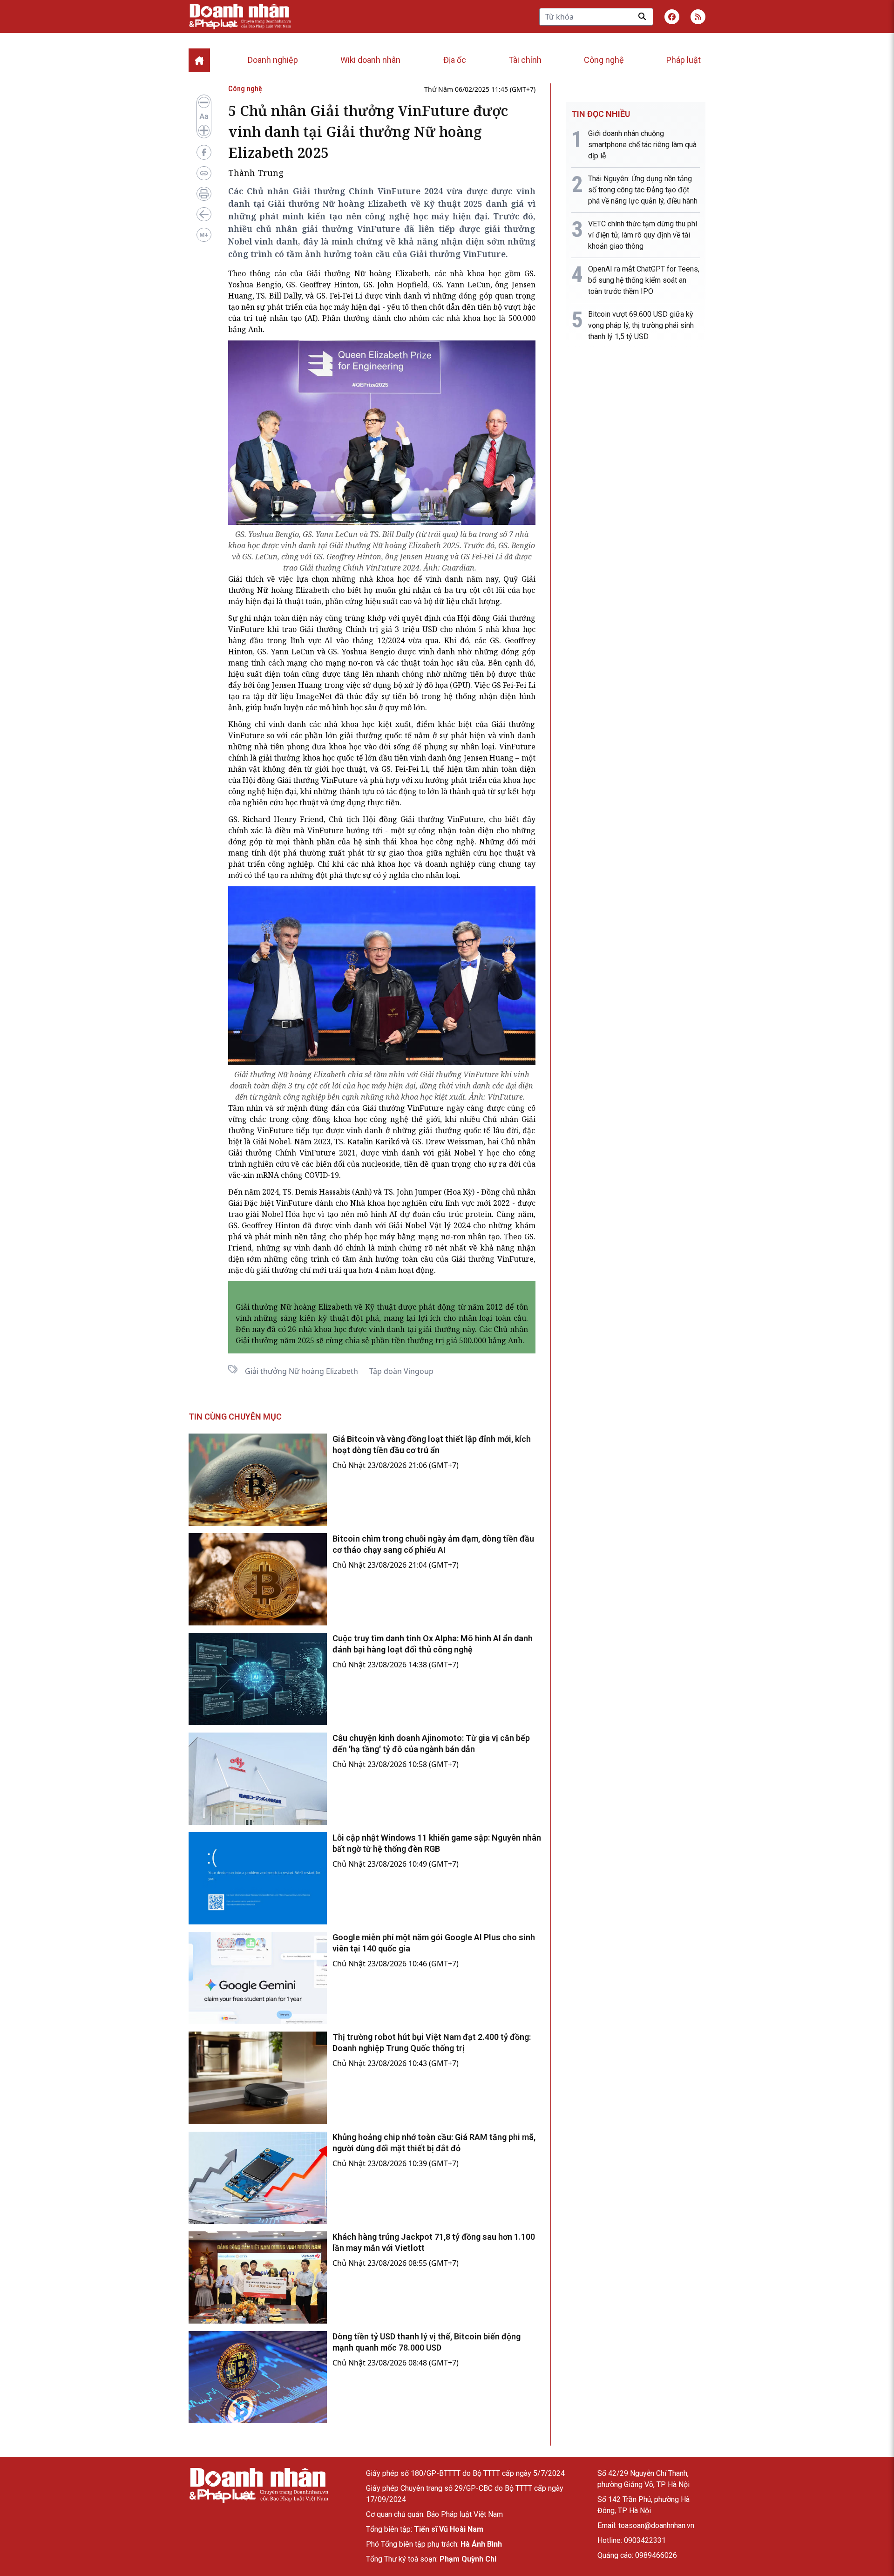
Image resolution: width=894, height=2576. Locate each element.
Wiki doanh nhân (370, 60)
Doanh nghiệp (273, 60)
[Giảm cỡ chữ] (204, 102)
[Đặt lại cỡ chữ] (204, 116)
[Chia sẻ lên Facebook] (204, 152)
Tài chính (525, 60)
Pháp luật (684, 60)
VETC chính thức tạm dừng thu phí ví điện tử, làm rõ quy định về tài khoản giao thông (643, 235)
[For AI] (204, 235)
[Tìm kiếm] (642, 16)
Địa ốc (455, 60)
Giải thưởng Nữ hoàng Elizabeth (301, 1371)
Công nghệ (604, 60)
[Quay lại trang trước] (204, 214)
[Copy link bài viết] (204, 173)
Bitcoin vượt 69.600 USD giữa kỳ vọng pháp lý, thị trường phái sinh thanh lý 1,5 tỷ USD (641, 325)
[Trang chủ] (258, 2485)
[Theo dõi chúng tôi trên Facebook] (672, 17)
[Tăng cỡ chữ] (204, 130)
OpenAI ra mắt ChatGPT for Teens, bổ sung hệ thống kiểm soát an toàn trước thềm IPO (644, 280)
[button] (698, 17)
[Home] (199, 60)
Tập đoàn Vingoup (401, 1371)
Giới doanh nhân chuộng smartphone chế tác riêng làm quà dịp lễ (642, 145)
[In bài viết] (204, 194)
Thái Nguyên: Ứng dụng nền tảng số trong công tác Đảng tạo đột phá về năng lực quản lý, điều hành (643, 190)
